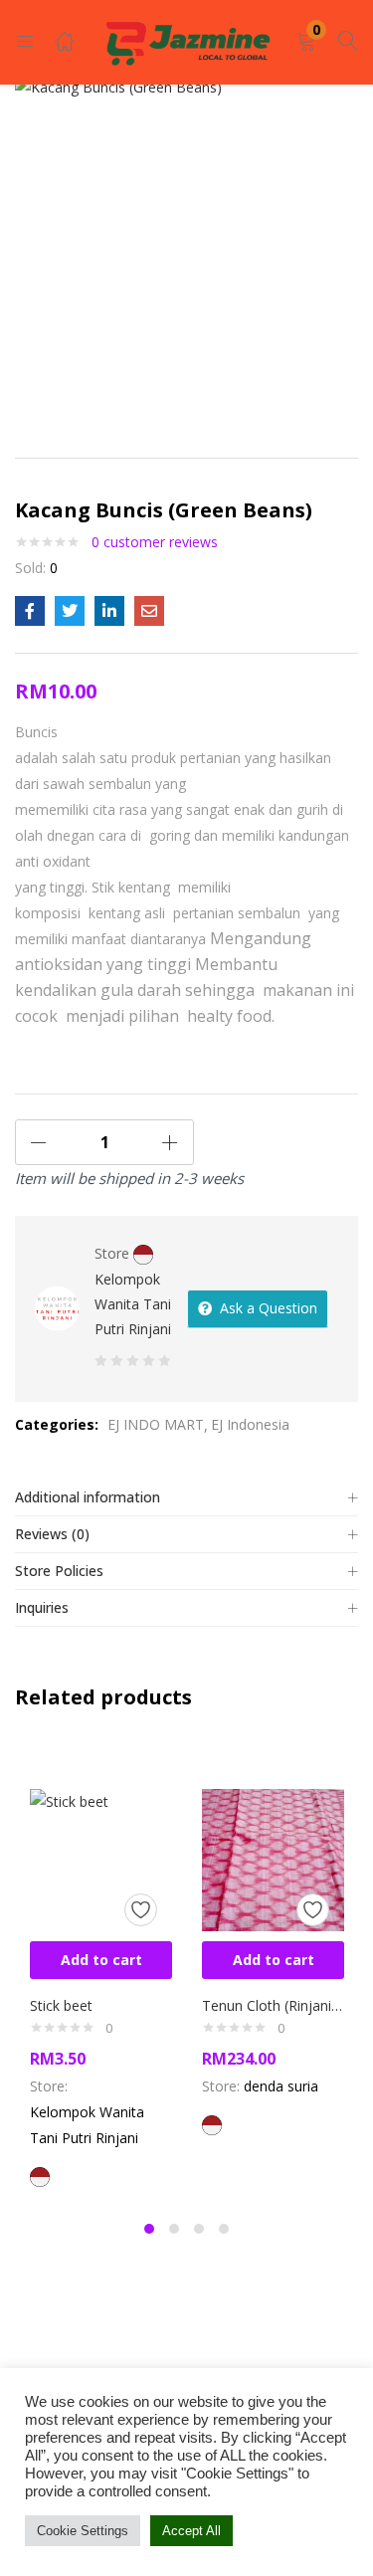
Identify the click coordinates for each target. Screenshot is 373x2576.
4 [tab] (224, 2229)
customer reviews (155, 542)
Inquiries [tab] (42, 1607)
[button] (306, 42)
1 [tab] (149, 2229)
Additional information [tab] (88, 1497)
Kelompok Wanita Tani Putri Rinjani (133, 1304)
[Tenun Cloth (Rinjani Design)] (273, 1858)
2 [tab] (174, 2229)
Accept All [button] (191, 2531)
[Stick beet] (101, 1858)
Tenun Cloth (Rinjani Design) (273, 2005)
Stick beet (61, 2005)
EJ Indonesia (250, 1424)
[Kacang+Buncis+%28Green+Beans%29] (70, 611)
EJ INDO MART (156, 1424)
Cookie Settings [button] (83, 2531)
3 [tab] (199, 2229)
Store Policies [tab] (59, 1571)
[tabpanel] (101, 1974)
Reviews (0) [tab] (52, 1534)
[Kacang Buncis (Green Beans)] (30, 611)
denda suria (281, 2086)
